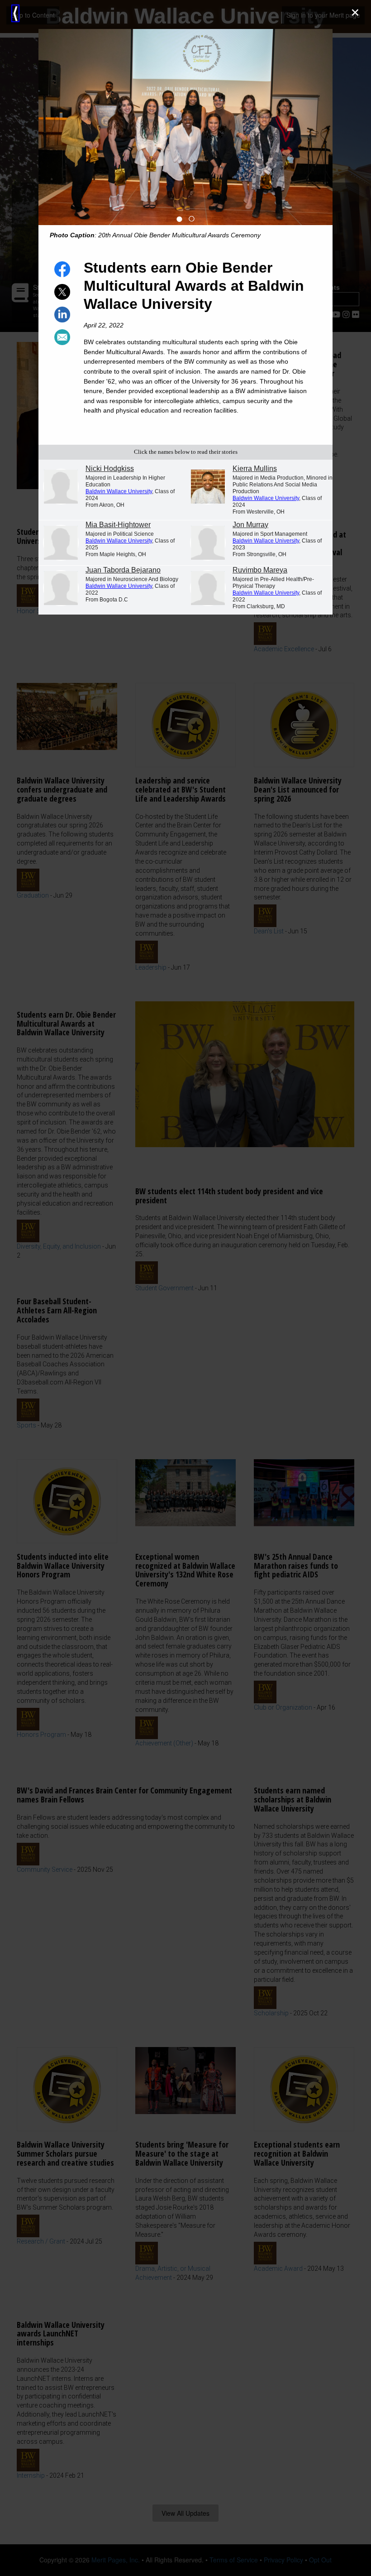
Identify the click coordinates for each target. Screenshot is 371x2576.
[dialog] (185, 1288)
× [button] (355, 12)
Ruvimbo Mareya (260, 570)
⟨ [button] (15, 13)
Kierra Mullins (255, 469)
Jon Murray (250, 525)
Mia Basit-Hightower (118, 525)
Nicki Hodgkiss (110, 469)
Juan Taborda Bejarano (123, 570)
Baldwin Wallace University (119, 491)
